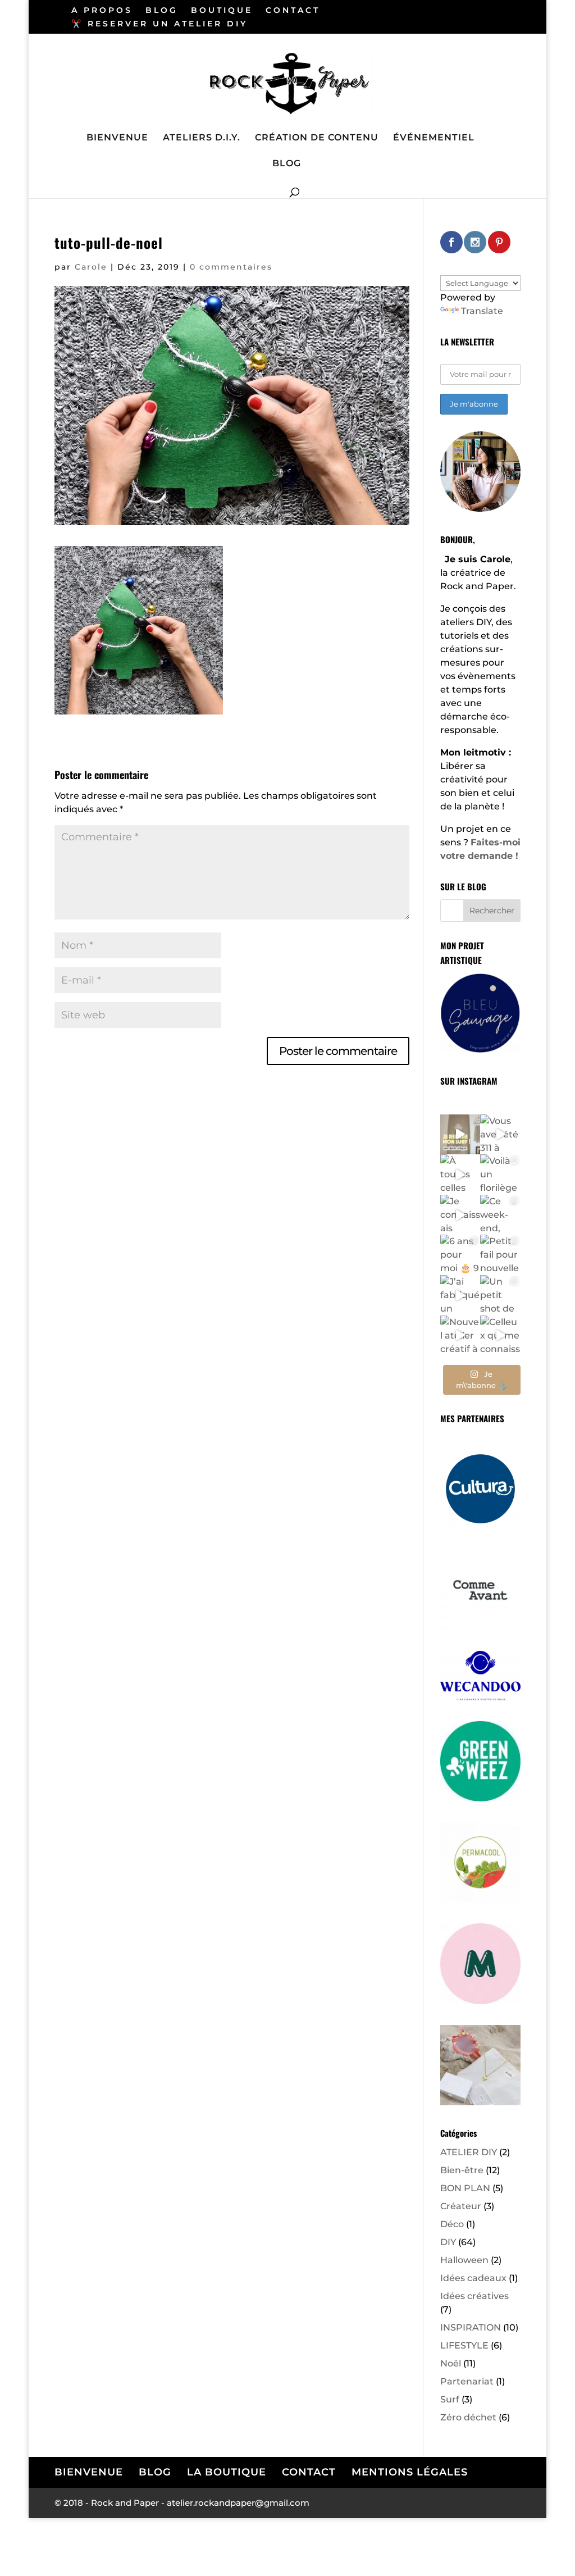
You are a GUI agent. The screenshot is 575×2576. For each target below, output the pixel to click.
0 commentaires (231, 267)
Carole (91, 267)
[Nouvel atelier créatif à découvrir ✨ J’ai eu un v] (460, 1336)
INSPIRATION (471, 2327)
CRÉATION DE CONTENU (317, 138)
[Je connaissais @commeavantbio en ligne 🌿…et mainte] (460, 1215)
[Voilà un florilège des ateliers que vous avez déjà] (500, 1175)
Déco (452, 2224)
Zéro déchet (468, 2417)
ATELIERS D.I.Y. (202, 138)
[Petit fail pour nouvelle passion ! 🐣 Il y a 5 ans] (500, 1255)
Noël (451, 2363)
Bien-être (462, 2170)
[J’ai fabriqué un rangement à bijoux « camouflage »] (460, 1295)
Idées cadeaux (473, 2278)
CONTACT (293, 11)
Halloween (464, 2260)
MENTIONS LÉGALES (410, 2472)
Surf (450, 2399)
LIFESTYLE (464, 2345)
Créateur (461, 2206)
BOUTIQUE (222, 11)
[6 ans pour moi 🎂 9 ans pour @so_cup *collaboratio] (460, 1255)
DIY (448, 2242)
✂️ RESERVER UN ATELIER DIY (159, 24)
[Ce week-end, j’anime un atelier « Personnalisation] (500, 1215)
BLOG (162, 11)
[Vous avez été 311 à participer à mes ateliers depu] (500, 1135)
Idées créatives (474, 2296)
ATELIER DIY (469, 2152)
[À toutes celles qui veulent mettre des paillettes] (460, 1175)
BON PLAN (465, 2188)
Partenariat (467, 2381)
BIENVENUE (117, 138)
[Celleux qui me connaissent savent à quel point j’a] (500, 1336)
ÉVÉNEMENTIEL (434, 138)
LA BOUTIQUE (227, 2472)
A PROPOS (102, 11)
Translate (482, 311)
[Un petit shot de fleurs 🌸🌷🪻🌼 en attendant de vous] (500, 1295)
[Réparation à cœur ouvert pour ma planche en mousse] (460, 1135)
